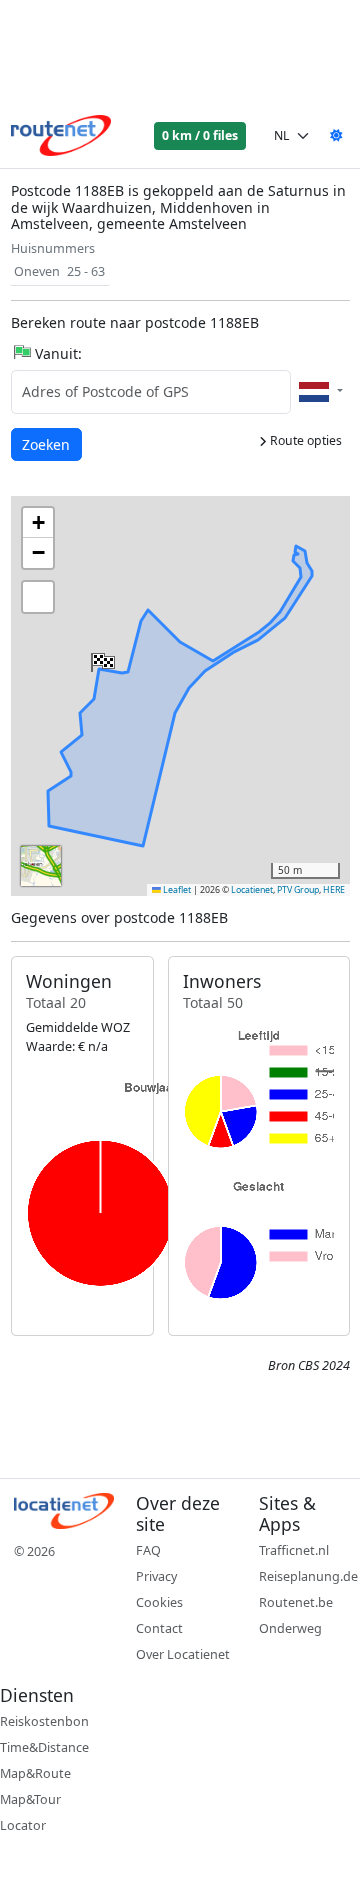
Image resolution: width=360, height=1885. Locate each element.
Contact (159, 1628)
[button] (101, 658)
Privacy (156, 1576)
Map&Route (35, 1773)
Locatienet (252, 890)
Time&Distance (44, 1747)
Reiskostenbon (44, 1721)
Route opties (304, 440)
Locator (23, 1825)
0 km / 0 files (200, 135)
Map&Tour (30, 1799)
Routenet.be (296, 1602)
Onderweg (290, 1628)
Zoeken (47, 444)
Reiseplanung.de (308, 1576)
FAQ (148, 1550)
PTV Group (298, 890)
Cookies (159, 1602)
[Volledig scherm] (38, 597)
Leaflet (176, 890)
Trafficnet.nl (294, 1550)
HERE (334, 890)
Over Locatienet (183, 1654)
